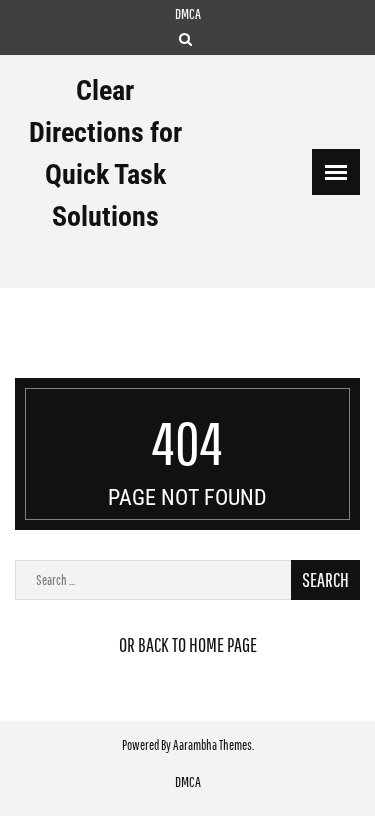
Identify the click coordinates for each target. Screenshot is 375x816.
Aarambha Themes (212, 745)
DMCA (188, 13)
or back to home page (188, 644)
